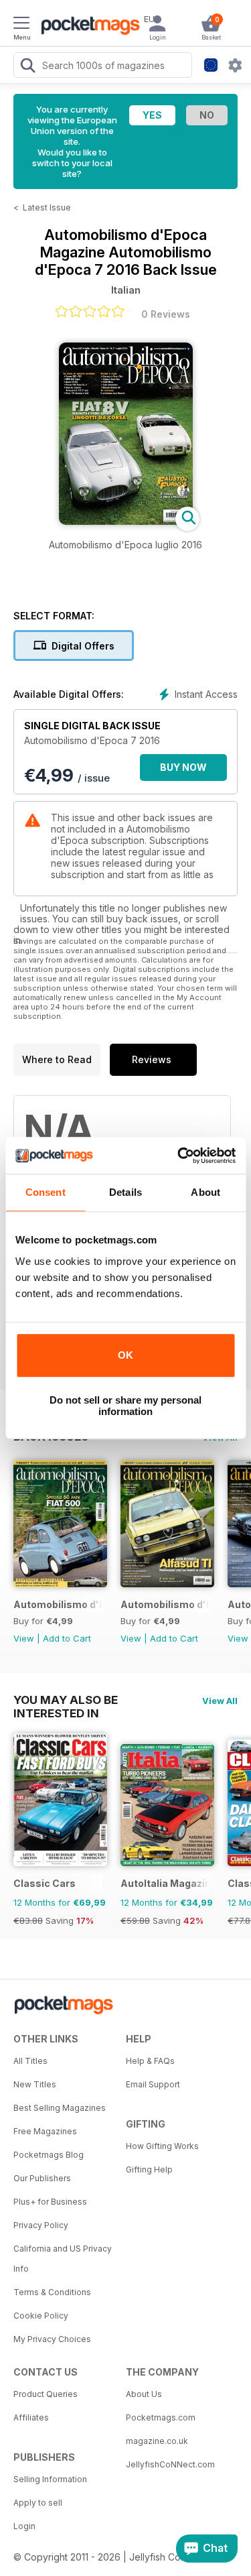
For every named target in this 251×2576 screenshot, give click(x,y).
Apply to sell (38, 2503)
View (24, 1638)
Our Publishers (42, 2178)
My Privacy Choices (52, 2339)
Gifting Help (149, 2169)
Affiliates (31, 2417)
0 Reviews (166, 314)
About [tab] (205, 1192)
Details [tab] (125, 1192)
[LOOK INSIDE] (126, 521)
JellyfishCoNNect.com (170, 2464)
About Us (144, 2394)
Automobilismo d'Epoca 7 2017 (58, 1604)
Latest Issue (47, 207)
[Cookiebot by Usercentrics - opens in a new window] (179, 1156)
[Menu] (21, 25)
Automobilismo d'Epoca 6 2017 (165, 1604)
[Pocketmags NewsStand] (87, 27)
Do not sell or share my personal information (125, 1406)
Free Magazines (45, 2131)
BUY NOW (183, 767)
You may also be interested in (66, 1700)
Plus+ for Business (50, 2202)
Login (24, 2526)
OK (125, 1355)
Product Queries (46, 2394)
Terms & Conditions (52, 2292)
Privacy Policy (41, 2225)
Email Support (153, 2084)
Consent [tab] (46, 1192)
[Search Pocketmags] (27, 67)
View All (220, 1701)
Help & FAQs (150, 2061)
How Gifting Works (162, 2146)
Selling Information (50, 2479)
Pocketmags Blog (49, 2155)
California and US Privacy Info (63, 2259)
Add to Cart (67, 1638)
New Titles (35, 2084)
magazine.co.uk (157, 2441)
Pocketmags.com (161, 2417)
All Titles (30, 2061)
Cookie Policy (41, 2316)
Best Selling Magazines (60, 2108)
